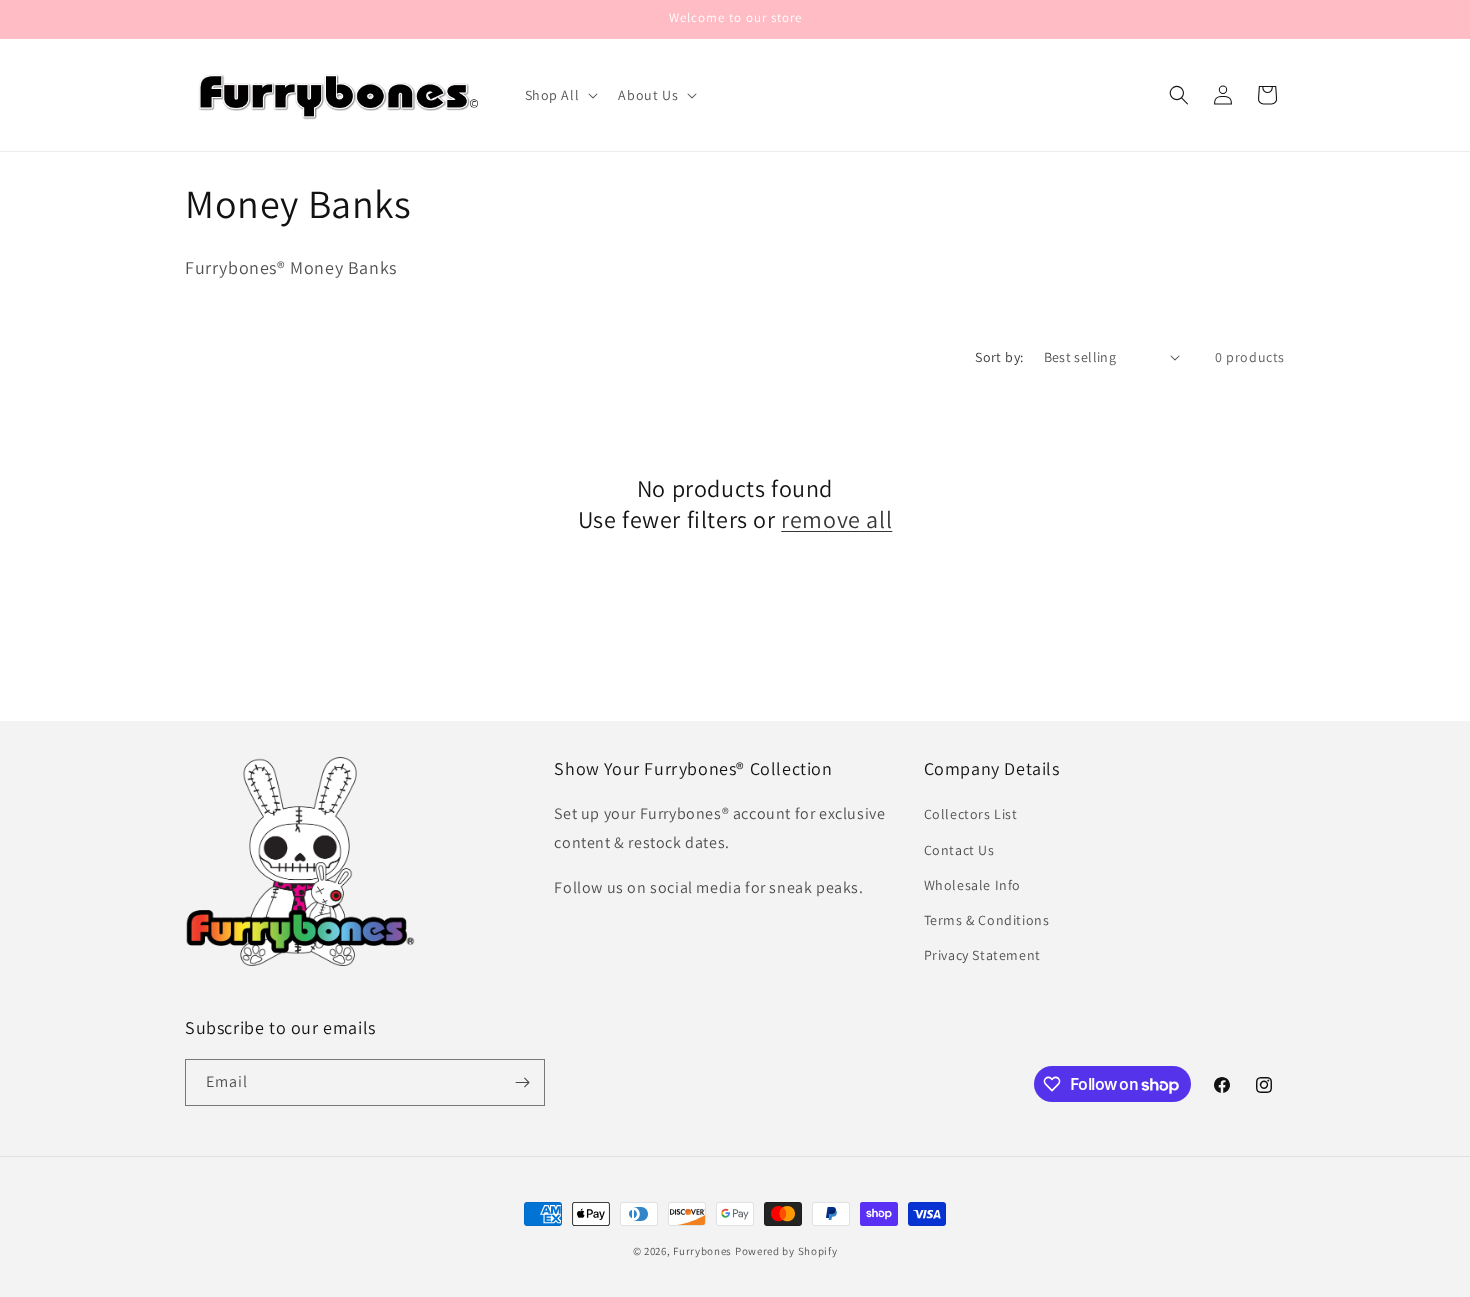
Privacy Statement (982, 955)
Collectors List (971, 814)
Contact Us (959, 850)
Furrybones (702, 1251)
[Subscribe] (522, 1082)
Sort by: (999, 357)
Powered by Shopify (786, 1251)
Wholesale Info (972, 885)
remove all (836, 519)
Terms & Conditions (987, 920)
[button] (560, 95)
